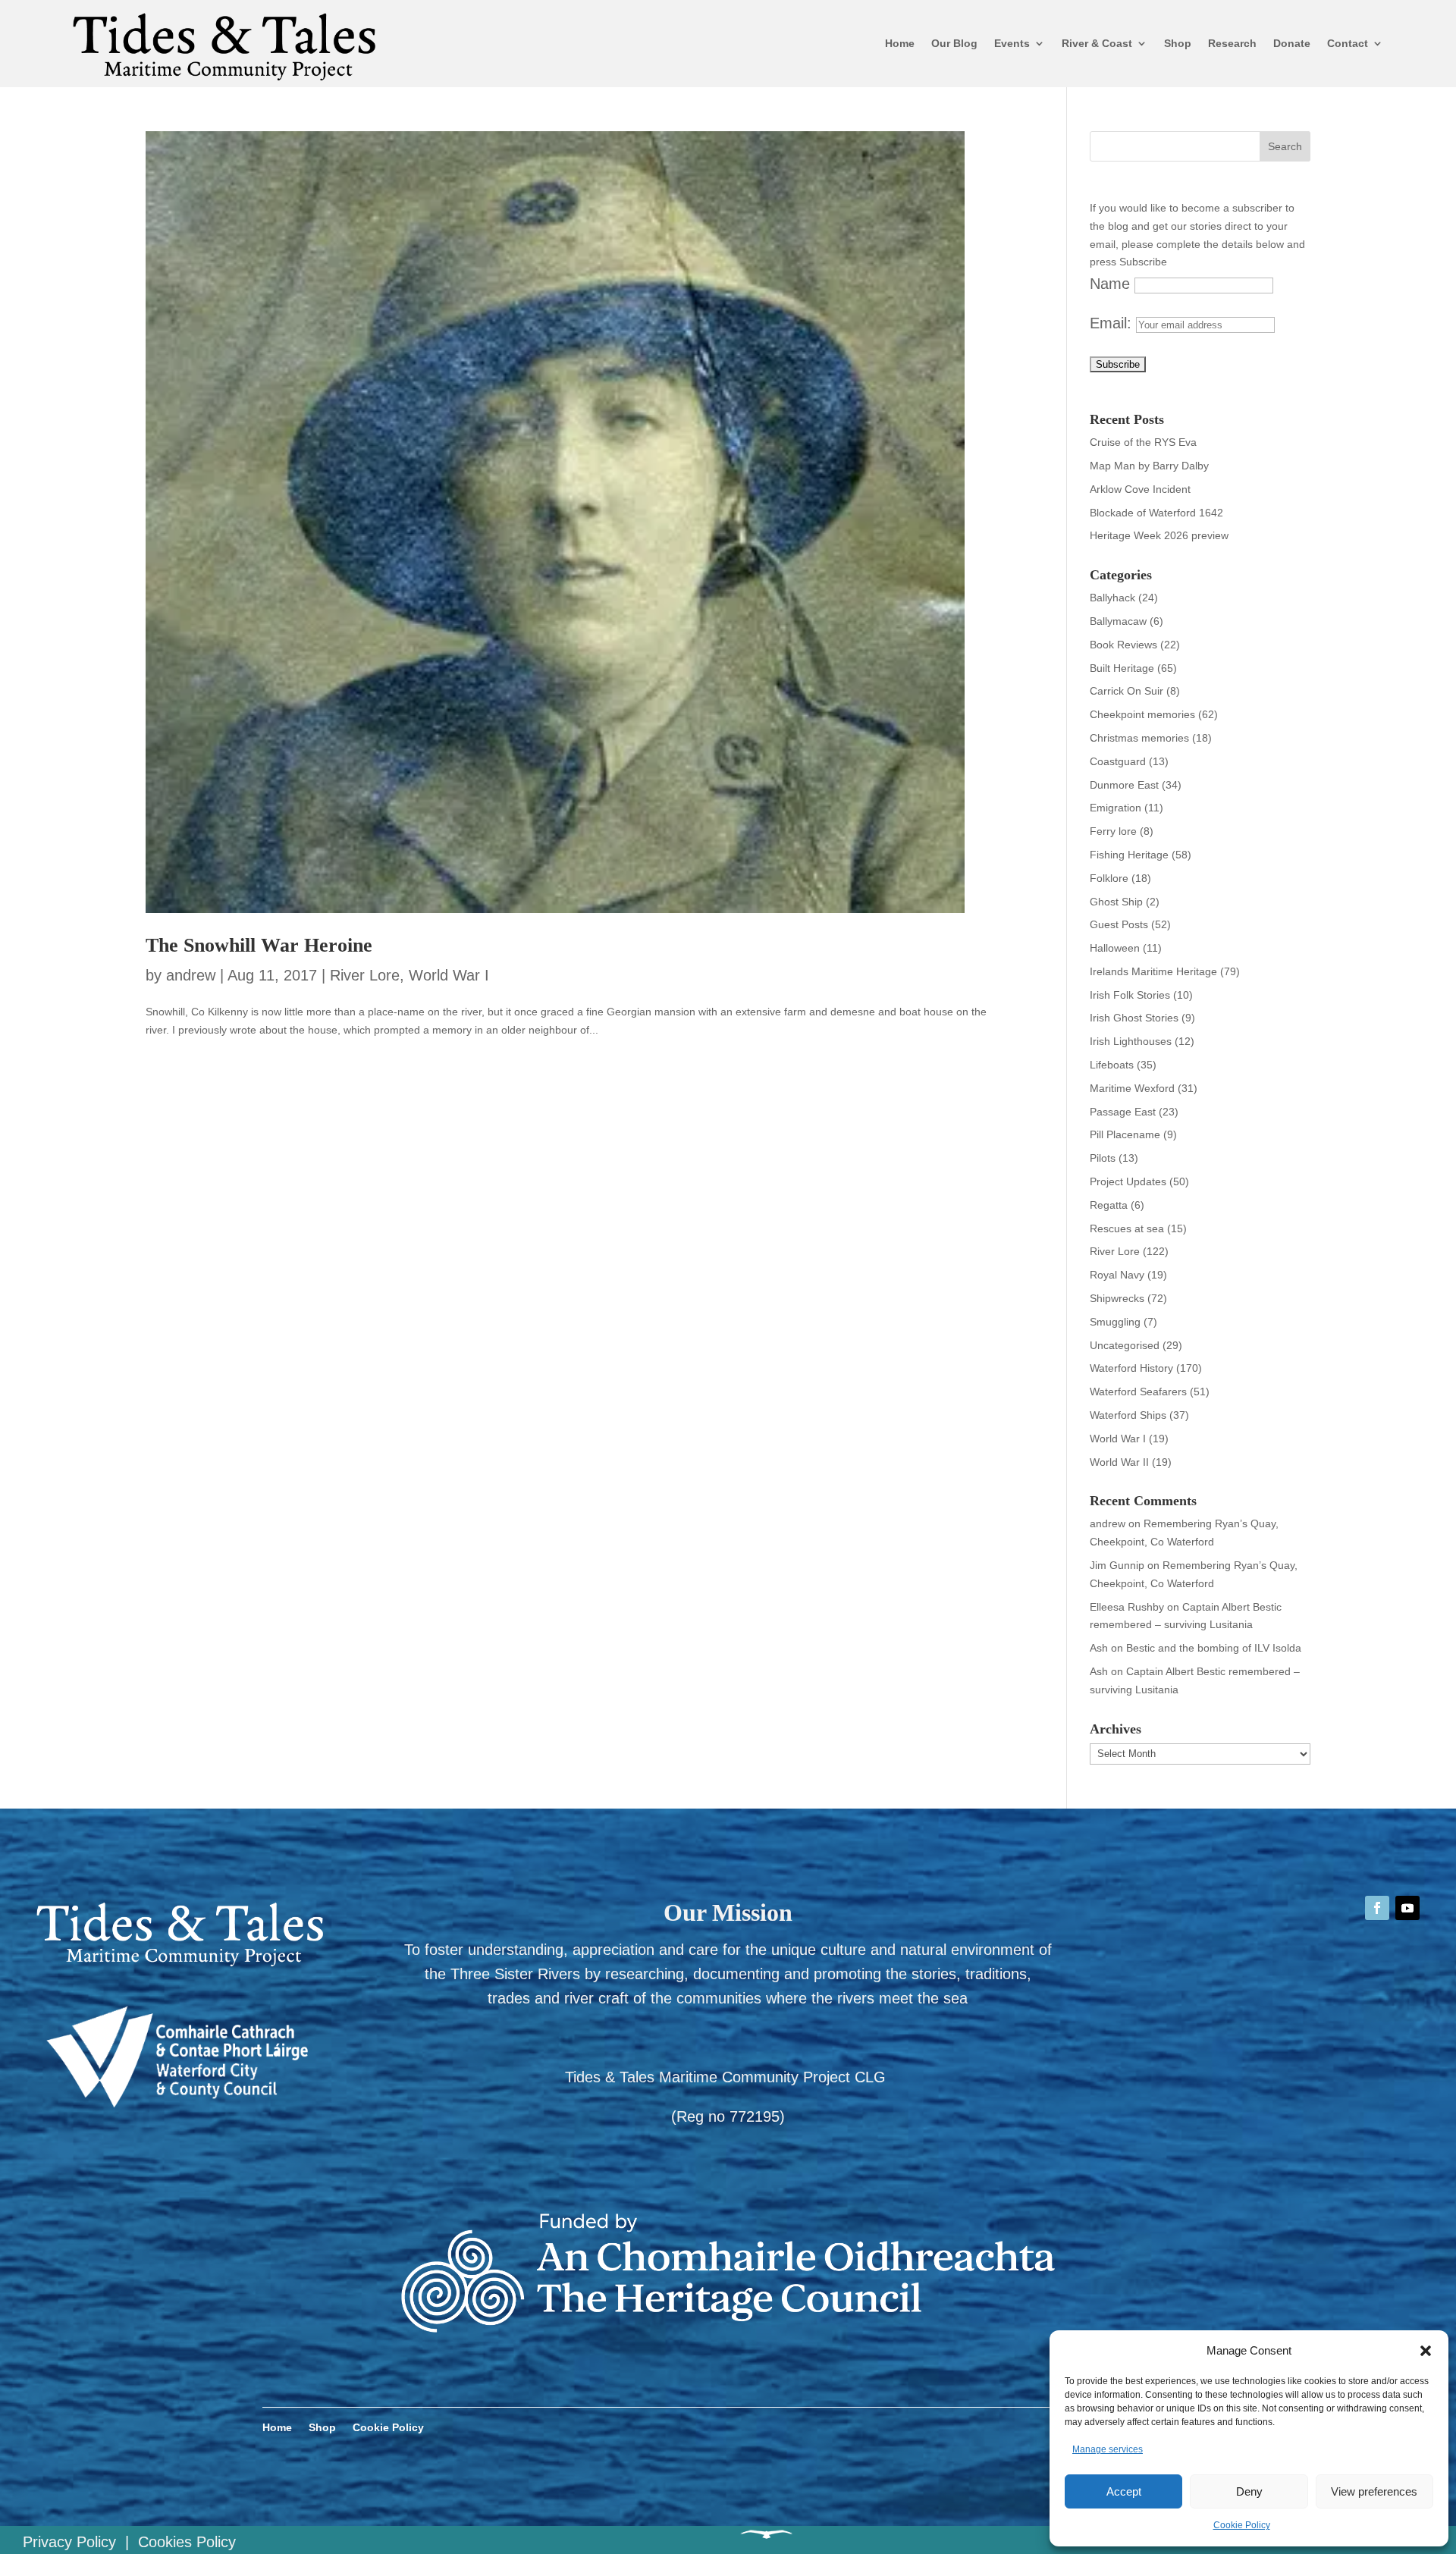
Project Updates (1128, 1181)
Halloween (1115, 948)
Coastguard (1118, 761)
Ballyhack (1112, 598)
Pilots (1103, 1158)
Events (1012, 43)
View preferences (1374, 2491)
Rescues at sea (1127, 1228)
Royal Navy (1117, 1275)
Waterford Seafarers (1138, 1392)
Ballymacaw (1118, 621)
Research (1232, 43)
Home (900, 43)
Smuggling (1115, 1322)
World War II (1119, 1462)
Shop (1178, 43)
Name (1110, 284)
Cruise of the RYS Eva (1143, 442)
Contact (1348, 43)
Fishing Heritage (1129, 855)
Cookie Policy (1242, 2525)
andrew (191, 975)
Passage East (1123, 1112)
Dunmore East (1124, 785)
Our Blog (954, 43)
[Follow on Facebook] (1377, 1908)
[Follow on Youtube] (1407, 1908)
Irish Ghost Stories (1134, 1018)
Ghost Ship (1116, 902)
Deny (1249, 2491)
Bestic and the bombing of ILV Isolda (1214, 1648)
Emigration (1116, 808)
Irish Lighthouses (1131, 1041)
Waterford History (1131, 1368)
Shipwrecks (1117, 1298)
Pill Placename (1125, 1134)
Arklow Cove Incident (1140, 489)
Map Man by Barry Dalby (1149, 466)
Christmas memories (1139, 738)
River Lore (365, 975)
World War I (449, 975)
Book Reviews (1123, 645)
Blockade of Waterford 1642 (1156, 513)
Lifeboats (1112, 1065)
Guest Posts (1119, 924)
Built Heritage (1122, 668)
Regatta (1109, 1205)
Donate (1292, 43)
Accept (1124, 2491)
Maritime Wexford (1132, 1088)
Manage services (1108, 2449)
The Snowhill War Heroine (259, 945)
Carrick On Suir (1127, 691)
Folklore (1109, 878)
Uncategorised (1125, 1345)
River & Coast (1097, 43)
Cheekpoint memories (1142, 714)
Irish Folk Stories (1130, 995)
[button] (1426, 2351)
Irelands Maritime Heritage (1153, 971)
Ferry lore (1113, 831)
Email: (1113, 323)
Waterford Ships (1128, 1415)
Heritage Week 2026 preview (1159, 535)
